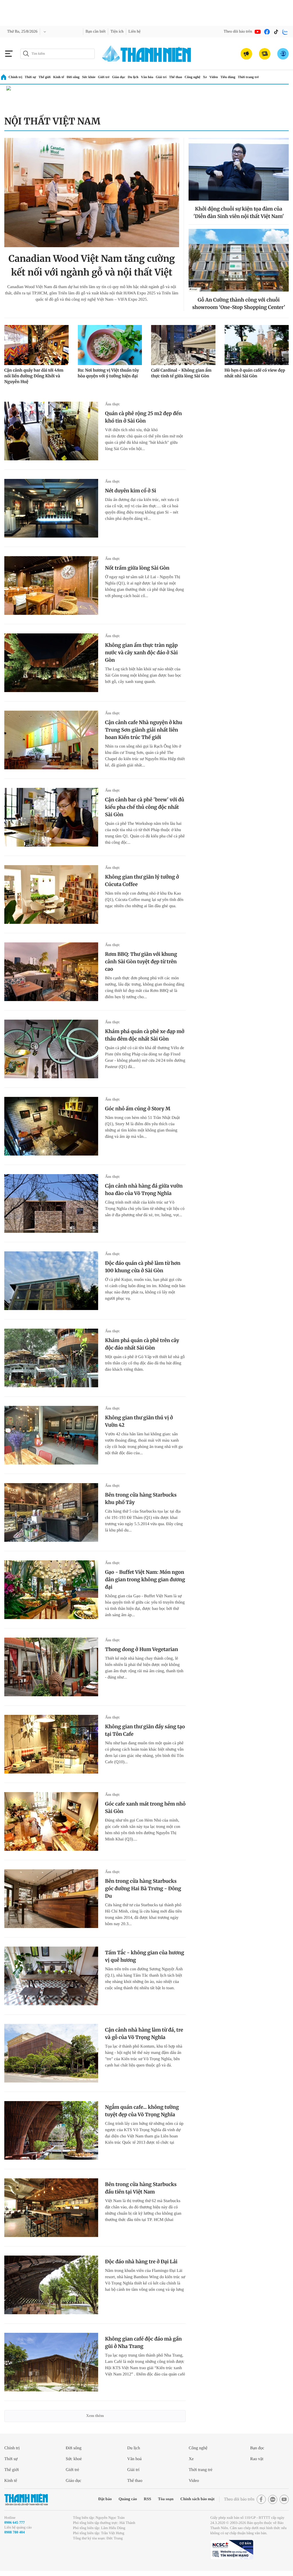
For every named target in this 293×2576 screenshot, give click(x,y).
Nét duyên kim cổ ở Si (131, 491)
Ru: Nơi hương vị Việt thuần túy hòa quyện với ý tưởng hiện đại (108, 373)
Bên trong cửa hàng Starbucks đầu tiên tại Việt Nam (141, 2188)
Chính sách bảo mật (190, 2499)
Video (230, 77)
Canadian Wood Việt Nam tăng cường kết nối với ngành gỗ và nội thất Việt (92, 265)
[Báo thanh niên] (146, 54)
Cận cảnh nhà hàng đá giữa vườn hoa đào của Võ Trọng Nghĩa (144, 1190)
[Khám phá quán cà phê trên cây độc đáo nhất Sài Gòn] (51, 1358)
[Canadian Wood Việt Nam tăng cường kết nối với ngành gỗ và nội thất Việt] (92, 193)
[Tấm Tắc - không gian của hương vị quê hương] (51, 1976)
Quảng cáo (114, 2499)
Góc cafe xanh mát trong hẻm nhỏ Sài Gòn (145, 1808)
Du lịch (143, 77)
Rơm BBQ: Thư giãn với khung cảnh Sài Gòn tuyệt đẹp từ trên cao (141, 962)
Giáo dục (128, 77)
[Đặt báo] (265, 54)
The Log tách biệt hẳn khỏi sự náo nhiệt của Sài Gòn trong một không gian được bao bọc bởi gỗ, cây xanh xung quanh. (145, 675)
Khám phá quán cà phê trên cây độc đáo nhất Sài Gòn (142, 1344)
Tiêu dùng (246, 77)
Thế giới (47, 77)
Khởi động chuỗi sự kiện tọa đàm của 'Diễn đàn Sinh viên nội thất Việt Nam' (239, 213)
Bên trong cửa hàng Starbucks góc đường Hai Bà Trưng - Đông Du (143, 1889)
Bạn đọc (258, 2448)
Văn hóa (158, 77)
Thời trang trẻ (268, 77)
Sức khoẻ (75, 2459)
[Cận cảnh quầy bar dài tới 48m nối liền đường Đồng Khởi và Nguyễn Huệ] (36, 345)
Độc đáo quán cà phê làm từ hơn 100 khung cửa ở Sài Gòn (143, 1267)
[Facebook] (267, 32)
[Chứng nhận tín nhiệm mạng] (232, 2555)
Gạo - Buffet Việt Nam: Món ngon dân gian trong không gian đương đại (145, 1580)
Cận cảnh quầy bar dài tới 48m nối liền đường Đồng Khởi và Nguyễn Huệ (34, 376)
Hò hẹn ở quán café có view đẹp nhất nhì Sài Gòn (255, 373)
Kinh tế (62, 77)
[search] (58, 54)
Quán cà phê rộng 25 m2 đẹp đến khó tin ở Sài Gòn (143, 417)
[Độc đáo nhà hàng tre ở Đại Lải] (51, 2285)
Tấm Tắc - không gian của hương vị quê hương (145, 1956)
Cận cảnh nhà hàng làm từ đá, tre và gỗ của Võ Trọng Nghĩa (144, 2034)
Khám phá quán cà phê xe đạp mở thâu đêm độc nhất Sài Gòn (145, 1035)
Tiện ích (124, 32)
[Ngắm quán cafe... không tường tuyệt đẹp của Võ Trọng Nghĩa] (51, 2130)
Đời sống (78, 77)
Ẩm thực (113, 404)
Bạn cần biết (100, 32)
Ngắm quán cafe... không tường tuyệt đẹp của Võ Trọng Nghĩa (142, 2111)
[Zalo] (285, 32)
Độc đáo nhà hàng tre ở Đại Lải (141, 2262)
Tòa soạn (155, 2499)
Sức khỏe (95, 77)
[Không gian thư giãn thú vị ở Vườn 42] (51, 1435)
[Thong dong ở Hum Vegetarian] (51, 1667)
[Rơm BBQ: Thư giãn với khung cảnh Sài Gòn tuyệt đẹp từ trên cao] (51, 972)
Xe (220, 77)
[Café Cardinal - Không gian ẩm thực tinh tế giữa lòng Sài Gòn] (183, 345)
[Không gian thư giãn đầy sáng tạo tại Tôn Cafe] (51, 1744)
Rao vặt (258, 2459)
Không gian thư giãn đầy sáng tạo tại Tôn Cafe (145, 1730)
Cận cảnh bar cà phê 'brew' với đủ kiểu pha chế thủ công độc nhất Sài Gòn (145, 807)
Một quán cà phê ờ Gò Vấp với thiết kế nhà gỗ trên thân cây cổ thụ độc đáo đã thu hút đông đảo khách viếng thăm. (145, 1363)
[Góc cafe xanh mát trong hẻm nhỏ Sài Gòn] (51, 1821)
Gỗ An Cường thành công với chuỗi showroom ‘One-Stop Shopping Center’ (239, 304)
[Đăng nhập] (283, 54)
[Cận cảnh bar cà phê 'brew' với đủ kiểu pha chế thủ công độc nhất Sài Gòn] (51, 817)
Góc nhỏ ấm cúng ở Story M (138, 1109)
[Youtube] (258, 32)
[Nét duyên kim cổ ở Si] (51, 508)
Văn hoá (135, 2459)
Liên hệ (143, 32)
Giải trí (173, 77)
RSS (135, 2499)
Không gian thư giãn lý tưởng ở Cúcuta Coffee (142, 881)
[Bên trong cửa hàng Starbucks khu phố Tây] (51, 1512)
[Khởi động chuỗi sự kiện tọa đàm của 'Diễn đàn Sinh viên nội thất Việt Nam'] (239, 169)
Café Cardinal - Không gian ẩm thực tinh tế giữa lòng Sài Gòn (181, 373)
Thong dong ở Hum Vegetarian (141, 1649)
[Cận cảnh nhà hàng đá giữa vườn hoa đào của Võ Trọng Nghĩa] (51, 1203)
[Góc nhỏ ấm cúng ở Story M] (51, 1126)
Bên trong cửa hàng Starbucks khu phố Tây (141, 1499)
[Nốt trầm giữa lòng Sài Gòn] (51, 585)
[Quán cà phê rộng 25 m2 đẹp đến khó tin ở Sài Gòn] (51, 431)
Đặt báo (90, 2499)
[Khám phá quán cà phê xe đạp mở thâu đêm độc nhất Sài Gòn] (51, 1049)
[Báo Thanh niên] (26, 2499)
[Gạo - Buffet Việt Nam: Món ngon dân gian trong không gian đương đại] (51, 1590)
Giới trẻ (112, 77)
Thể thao (188, 77)
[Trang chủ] (4, 77)
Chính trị (16, 77)
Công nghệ (207, 77)
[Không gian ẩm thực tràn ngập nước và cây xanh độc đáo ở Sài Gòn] (51, 663)
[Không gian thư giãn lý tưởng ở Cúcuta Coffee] (51, 894)
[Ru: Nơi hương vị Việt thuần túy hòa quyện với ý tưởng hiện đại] (110, 345)
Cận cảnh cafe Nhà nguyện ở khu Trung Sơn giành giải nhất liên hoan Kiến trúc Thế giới (144, 730)
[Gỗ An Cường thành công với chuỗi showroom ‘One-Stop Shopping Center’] (239, 260)
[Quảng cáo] (246, 54)
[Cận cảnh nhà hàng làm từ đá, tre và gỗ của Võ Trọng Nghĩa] (51, 2053)
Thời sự (31, 77)
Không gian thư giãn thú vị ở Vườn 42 (139, 1421)
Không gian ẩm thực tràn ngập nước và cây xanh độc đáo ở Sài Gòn (141, 653)
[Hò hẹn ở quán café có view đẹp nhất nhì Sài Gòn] (257, 345)
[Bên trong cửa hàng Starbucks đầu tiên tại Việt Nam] (51, 2208)
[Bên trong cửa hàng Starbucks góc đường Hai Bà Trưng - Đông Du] (51, 1899)
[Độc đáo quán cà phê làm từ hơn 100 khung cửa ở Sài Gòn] (51, 1281)
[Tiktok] (276, 32)
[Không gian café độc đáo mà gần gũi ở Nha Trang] (51, 2362)
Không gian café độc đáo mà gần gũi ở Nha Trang (143, 2343)
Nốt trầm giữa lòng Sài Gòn (137, 568)
